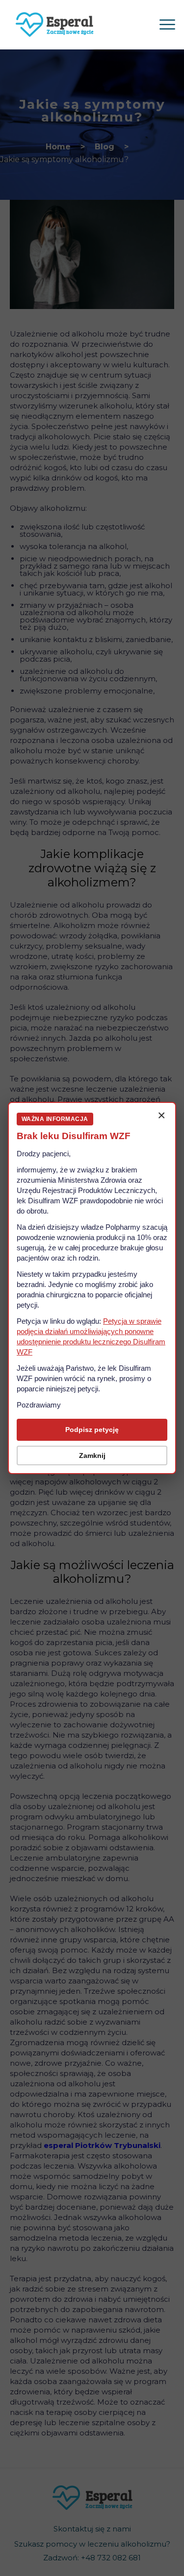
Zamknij (92, 1455)
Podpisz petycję (92, 1430)
